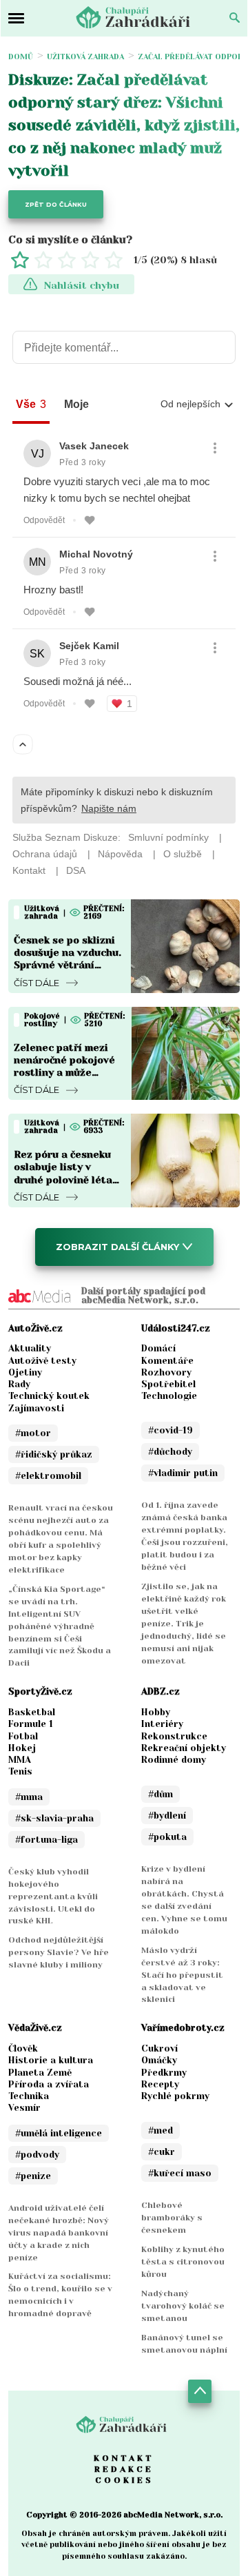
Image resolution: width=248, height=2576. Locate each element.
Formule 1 (31, 1724)
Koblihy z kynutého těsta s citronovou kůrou (183, 2262)
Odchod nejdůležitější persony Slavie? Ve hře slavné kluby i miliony (59, 1952)
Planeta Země (40, 2073)
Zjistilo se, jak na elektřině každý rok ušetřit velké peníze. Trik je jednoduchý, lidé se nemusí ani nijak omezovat (184, 1624)
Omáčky (159, 2060)
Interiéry (162, 1724)
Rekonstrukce (174, 1736)
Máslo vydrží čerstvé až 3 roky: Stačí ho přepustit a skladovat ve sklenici (182, 1975)
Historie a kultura (51, 2060)
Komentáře (167, 1361)
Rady (19, 1384)
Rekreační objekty (184, 1748)
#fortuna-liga (46, 1840)
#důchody (170, 1452)
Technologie (169, 1396)
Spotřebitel (168, 1384)
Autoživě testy (42, 1361)
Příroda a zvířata (49, 2084)
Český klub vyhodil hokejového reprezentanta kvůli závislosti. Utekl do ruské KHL (53, 1897)
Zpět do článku (56, 204)
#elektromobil (48, 1476)
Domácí (158, 1348)
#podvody (37, 2155)
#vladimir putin (183, 1473)
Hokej (22, 1748)
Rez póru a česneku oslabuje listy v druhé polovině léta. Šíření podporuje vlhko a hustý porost (65, 1179)
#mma (29, 1797)
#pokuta (167, 1837)
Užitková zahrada (85, 57)
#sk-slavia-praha (54, 1818)
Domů (21, 57)
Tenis (20, 1771)
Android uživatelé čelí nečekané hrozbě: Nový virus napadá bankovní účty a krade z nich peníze (59, 2233)
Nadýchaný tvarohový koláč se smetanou (183, 2306)
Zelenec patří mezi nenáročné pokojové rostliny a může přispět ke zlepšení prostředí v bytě (64, 1073)
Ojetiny (25, 1372)
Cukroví (159, 2048)
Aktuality (30, 1348)
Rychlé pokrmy (175, 2096)
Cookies (124, 2480)
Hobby (156, 1712)
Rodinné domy (174, 1760)
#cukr (162, 2152)
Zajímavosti (36, 1408)
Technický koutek (49, 1396)
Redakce (124, 2469)
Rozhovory (166, 1372)
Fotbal (23, 1736)
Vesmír (24, 2108)
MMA (20, 1760)
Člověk (23, 2048)
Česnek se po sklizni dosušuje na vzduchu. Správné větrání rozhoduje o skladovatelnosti (68, 965)
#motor (33, 1433)
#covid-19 (170, 1430)
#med (161, 2130)
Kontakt (124, 2458)
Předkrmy (164, 2073)
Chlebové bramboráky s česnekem (172, 2218)
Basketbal (32, 1712)
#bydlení (167, 1816)
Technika (29, 2096)
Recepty (160, 2084)
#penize (33, 2176)
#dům (161, 1794)
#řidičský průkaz (54, 1454)
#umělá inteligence (59, 2133)
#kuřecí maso (180, 2173)
